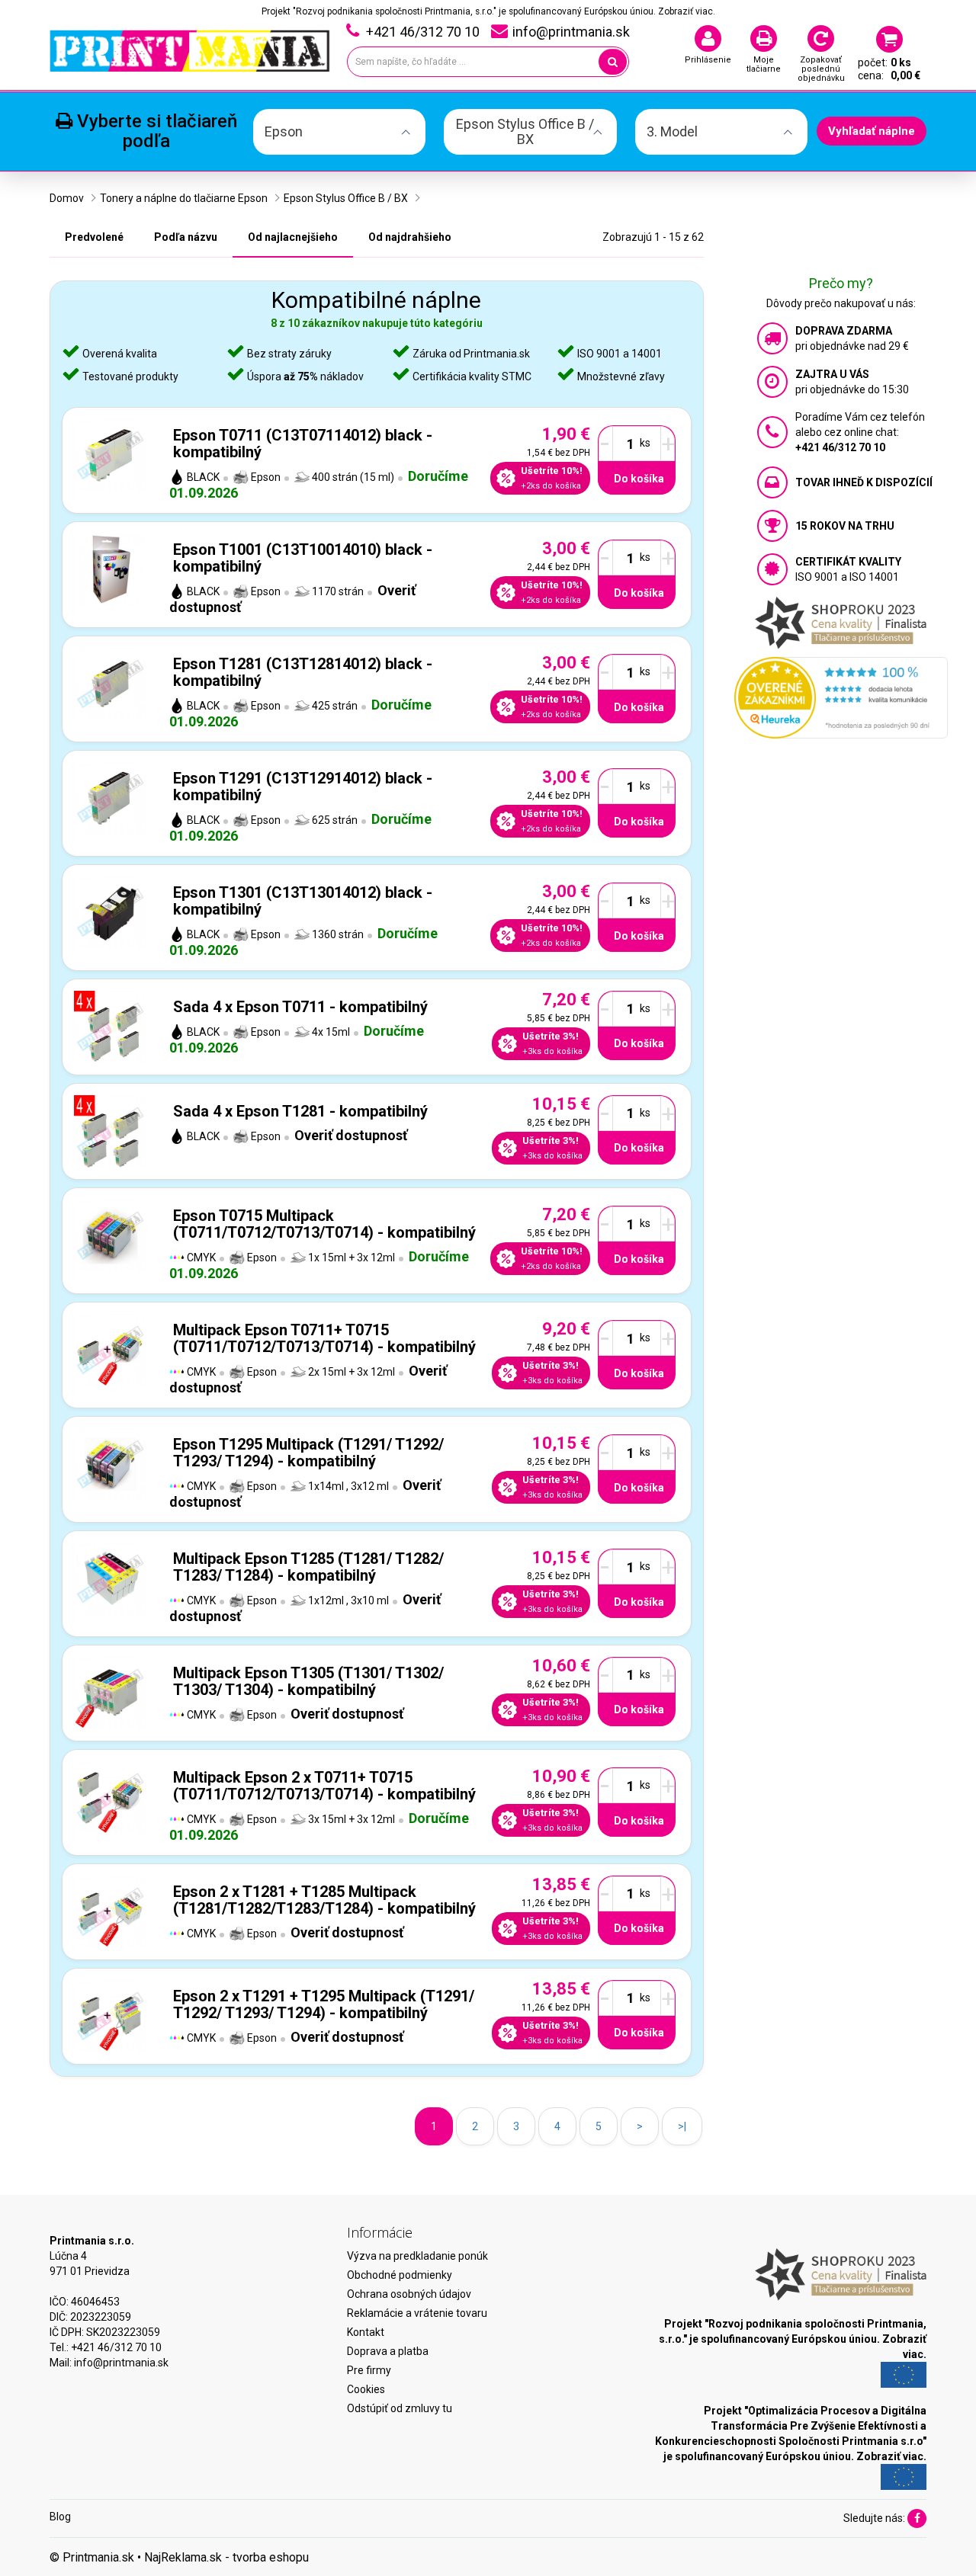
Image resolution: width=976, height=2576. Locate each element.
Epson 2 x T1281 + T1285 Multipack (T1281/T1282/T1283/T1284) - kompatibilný (324, 1900)
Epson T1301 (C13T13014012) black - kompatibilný (303, 901)
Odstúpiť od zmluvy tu (400, 2408)
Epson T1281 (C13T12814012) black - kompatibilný (303, 672)
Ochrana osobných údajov (409, 2294)
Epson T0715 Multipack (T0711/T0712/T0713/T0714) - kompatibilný (324, 1224)
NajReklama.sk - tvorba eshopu (226, 2557)
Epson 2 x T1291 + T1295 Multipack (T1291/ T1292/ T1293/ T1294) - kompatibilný (324, 2004)
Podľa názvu (186, 237)
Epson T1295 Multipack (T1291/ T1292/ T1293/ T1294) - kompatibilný (308, 1453)
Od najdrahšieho (410, 237)
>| (682, 2126)
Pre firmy (369, 2370)
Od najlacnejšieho (293, 237)
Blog (60, 2517)
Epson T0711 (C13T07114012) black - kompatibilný (303, 444)
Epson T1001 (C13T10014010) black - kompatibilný (303, 558)
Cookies (366, 2389)
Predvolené (94, 237)
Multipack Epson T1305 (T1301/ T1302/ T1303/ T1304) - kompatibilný (308, 1681)
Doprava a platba (388, 2351)
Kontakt (366, 2332)
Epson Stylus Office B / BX (346, 198)
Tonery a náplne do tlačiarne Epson (184, 198)
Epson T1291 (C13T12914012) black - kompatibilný (303, 787)
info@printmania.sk (121, 2363)
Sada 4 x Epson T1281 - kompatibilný (300, 1111)
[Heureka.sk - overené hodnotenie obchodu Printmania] (841, 697)
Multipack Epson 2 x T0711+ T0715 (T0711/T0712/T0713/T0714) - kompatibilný (324, 1786)
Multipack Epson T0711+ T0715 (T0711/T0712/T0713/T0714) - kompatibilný (324, 1338)
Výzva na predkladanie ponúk (417, 2256)
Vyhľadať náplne (872, 131)
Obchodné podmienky (400, 2275)
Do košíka (639, 479)
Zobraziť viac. (687, 11)
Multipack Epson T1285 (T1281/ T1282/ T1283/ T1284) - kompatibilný (308, 1567)
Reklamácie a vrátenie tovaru (417, 2313)
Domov (67, 198)
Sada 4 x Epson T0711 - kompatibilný (300, 1007)
